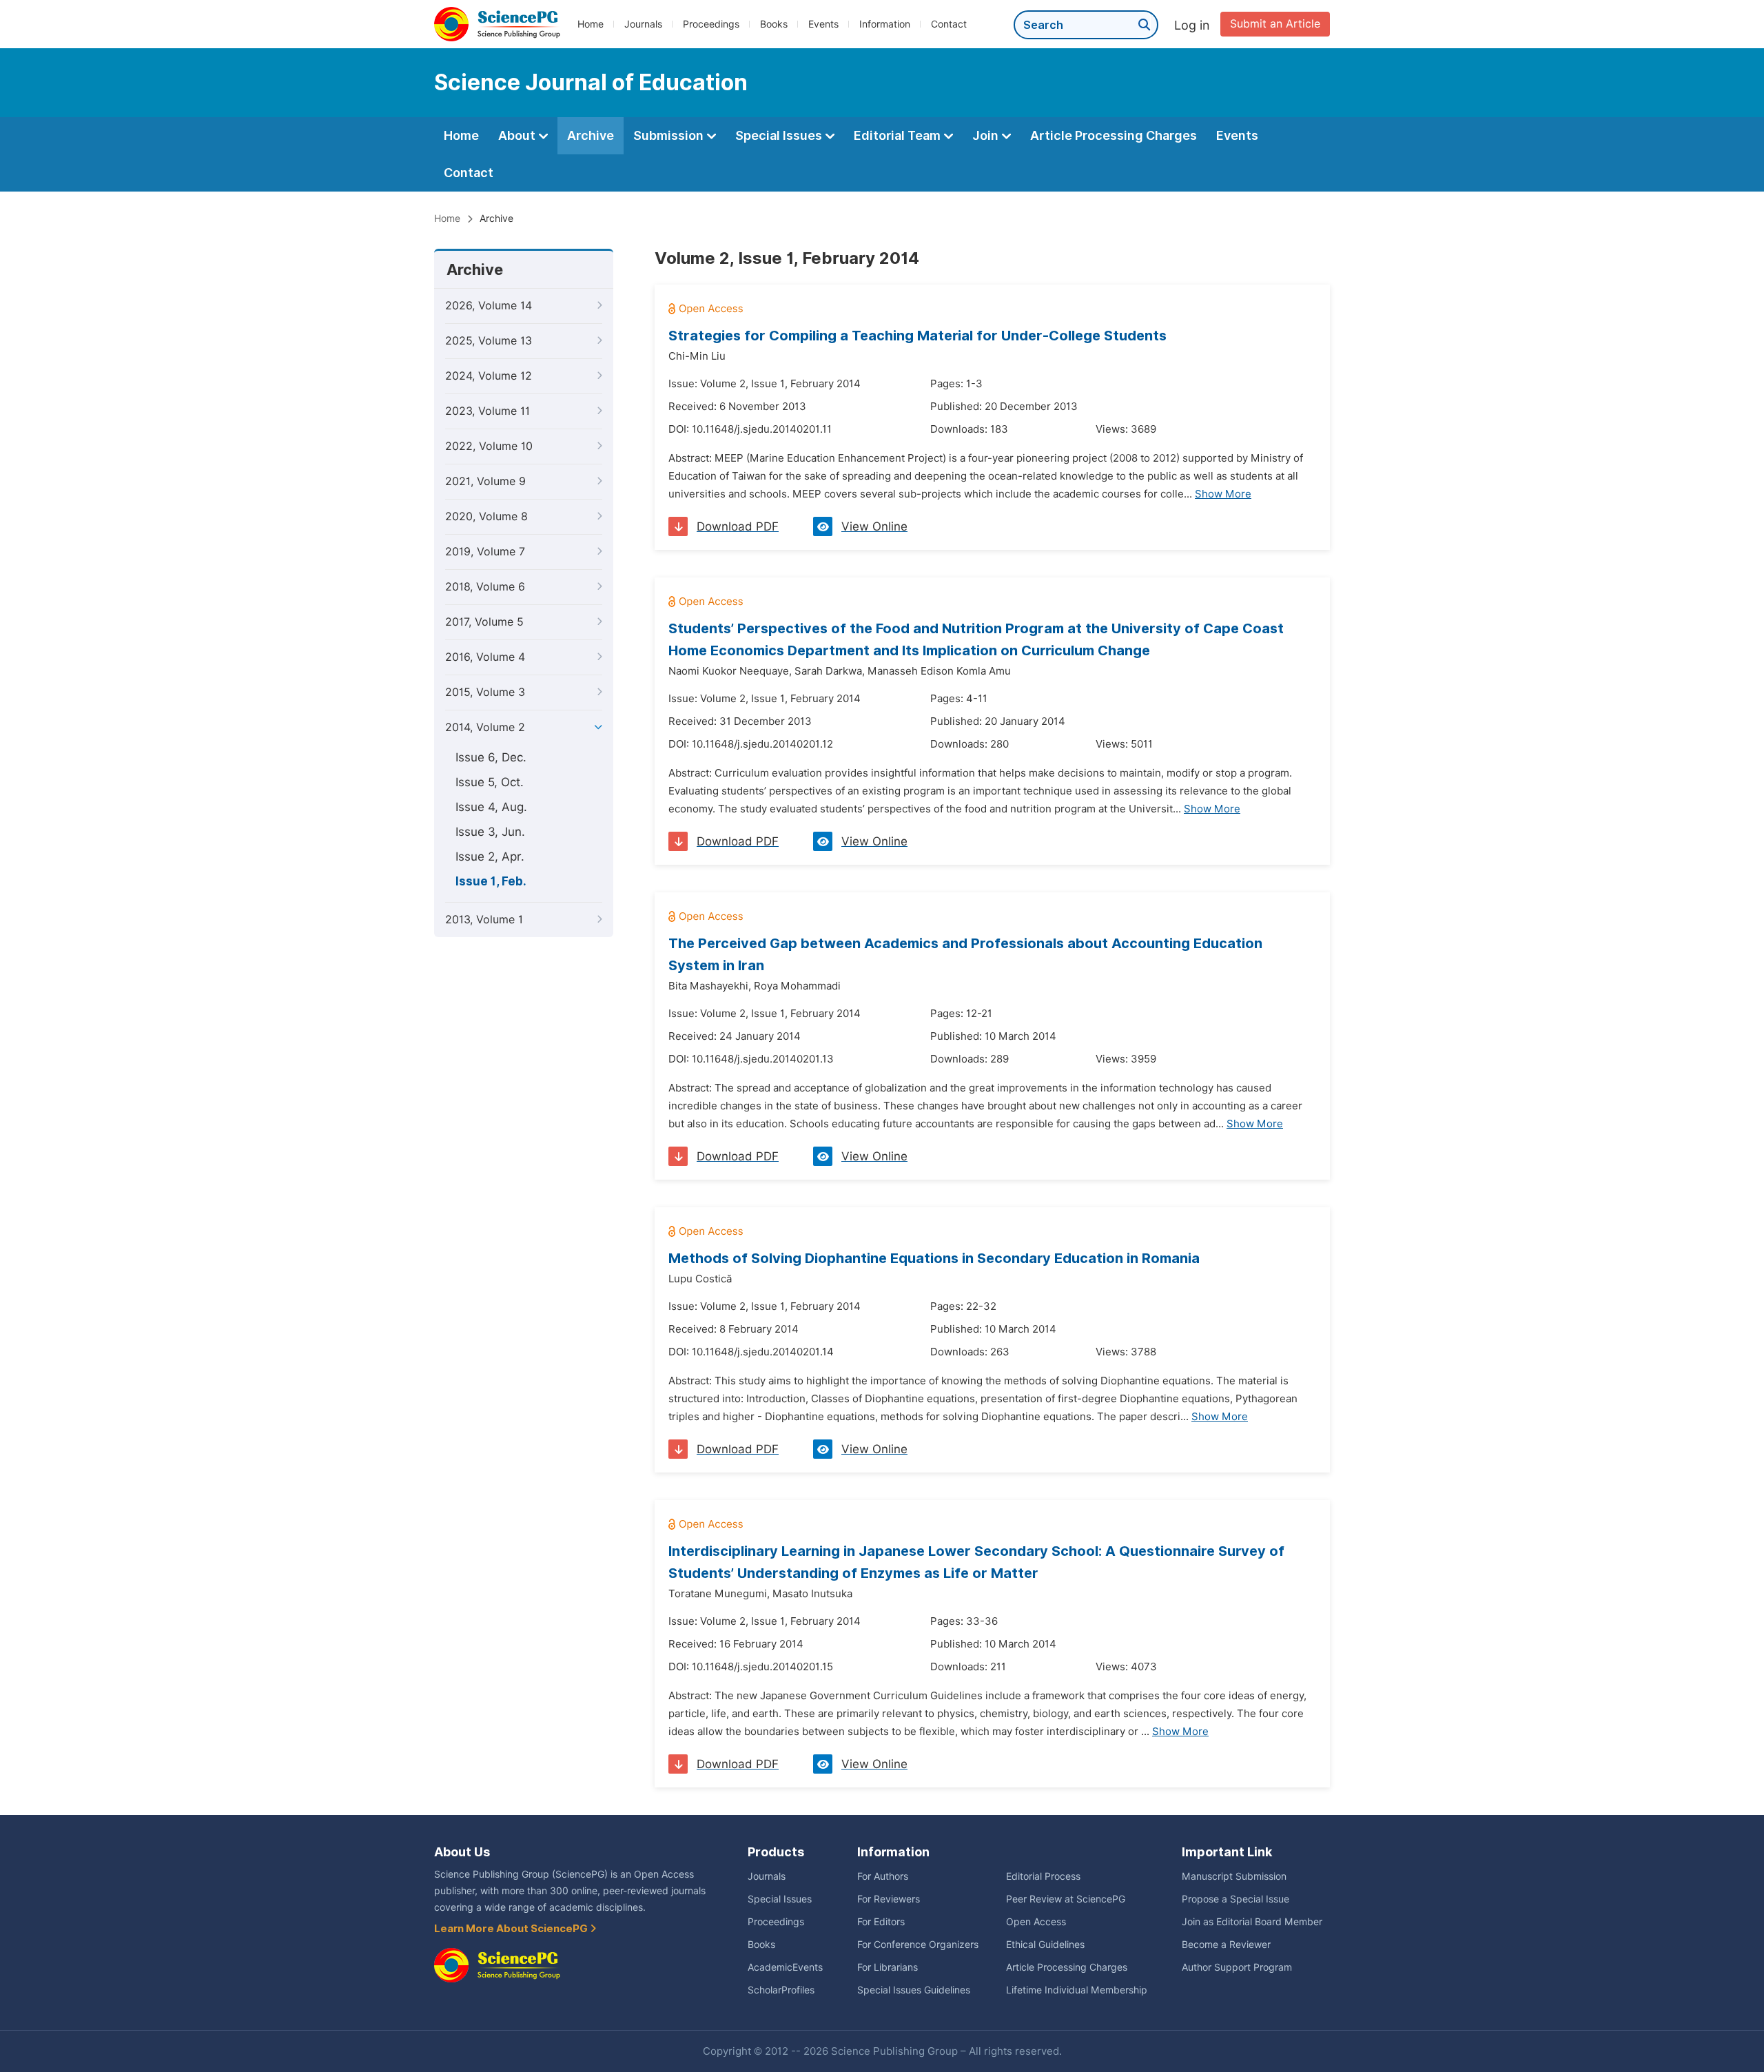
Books (774, 24)
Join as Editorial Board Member (1252, 1922)
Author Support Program (1237, 1967)
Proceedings (711, 24)
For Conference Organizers (918, 1945)
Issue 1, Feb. (491, 881)
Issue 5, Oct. (490, 782)
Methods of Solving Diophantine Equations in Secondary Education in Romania (934, 1258)
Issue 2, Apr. (490, 857)
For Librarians (888, 1967)
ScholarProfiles (781, 1990)
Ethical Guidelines (1045, 1945)
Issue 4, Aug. (491, 807)
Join (987, 135)
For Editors (881, 1922)
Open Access (1036, 1922)
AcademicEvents (785, 1967)
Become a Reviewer (1226, 1945)
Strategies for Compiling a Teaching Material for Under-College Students (917, 336)
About (518, 135)
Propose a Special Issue (1235, 1899)
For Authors (883, 1876)
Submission (670, 135)
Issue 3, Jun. (490, 832)
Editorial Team (899, 135)
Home (591, 24)
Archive (591, 135)
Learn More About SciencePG (512, 1929)
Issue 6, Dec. (491, 757)
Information (885, 24)
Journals (643, 24)
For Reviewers (889, 1899)
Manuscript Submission (1234, 1876)
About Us (462, 1852)
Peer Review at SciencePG (1066, 1899)
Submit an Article (1275, 24)
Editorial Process (1043, 1876)
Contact (949, 24)
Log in (1192, 25)
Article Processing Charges (1114, 135)
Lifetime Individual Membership (1077, 1990)
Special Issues (780, 135)
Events (823, 24)
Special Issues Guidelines (914, 1990)
